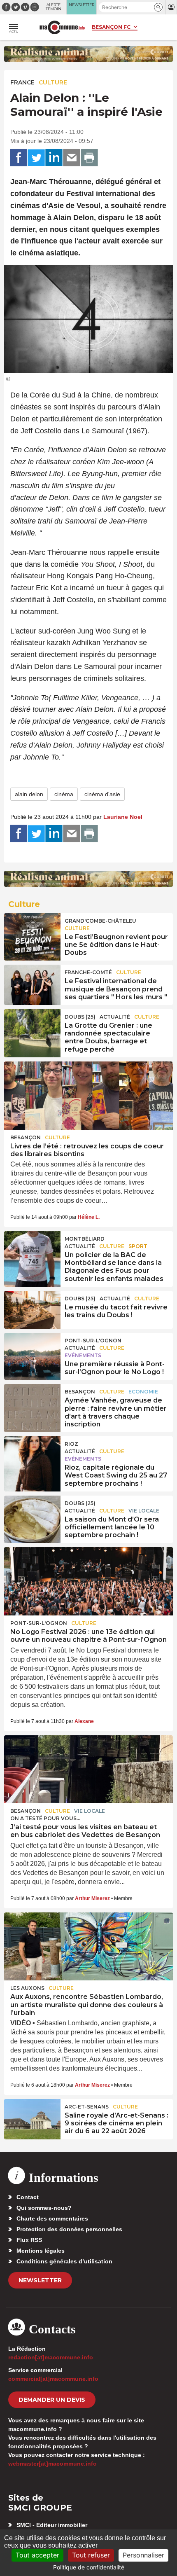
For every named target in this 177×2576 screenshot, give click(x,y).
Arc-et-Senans (87, 2107)
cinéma (64, 794)
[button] (158, 7)
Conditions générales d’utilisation (64, 2261)
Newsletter (40, 2280)
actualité (115, 1017)
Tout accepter (37, 2555)
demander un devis (52, 2400)
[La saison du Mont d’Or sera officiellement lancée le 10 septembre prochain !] (32, 1515)
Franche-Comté (88, 972)
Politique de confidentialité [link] (89, 2567)
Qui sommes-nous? (44, 2208)
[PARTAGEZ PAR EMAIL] (72, 158)
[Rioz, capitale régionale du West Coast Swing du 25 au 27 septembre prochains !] (32, 1455)
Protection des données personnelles (69, 2229)
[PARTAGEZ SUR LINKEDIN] (54, 158)
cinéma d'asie (102, 794)
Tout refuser (91, 2555)
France (22, 82)
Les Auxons (27, 1988)
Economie (143, 1392)
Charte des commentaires (52, 2218)
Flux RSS (29, 2240)
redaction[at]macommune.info (51, 2357)
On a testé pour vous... (45, 1818)
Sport (138, 1246)
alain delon (29, 794)
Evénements (83, 1355)
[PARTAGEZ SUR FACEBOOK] (19, 158)
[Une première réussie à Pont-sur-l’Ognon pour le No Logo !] (32, 1352)
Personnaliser (143, 2555)
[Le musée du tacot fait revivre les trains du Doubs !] (32, 1310)
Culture (53, 82)
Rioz (71, 1444)
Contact (28, 2197)
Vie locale (144, 1511)
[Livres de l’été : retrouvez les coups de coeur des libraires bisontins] (88, 1096)
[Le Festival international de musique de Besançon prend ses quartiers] (32, 984)
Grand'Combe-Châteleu (100, 921)
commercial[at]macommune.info (53, 2379)
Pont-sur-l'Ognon (93, 1341)
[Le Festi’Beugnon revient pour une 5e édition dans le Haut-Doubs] (32, 932)
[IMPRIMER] (89, 158)
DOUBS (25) (80, 1017)
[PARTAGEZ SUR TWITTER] (36, 158)
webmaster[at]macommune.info (52, 2464)
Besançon (26, 1137)
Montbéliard (85, 1239)
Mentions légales (41, 2251)
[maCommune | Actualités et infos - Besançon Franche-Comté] (62, 27)
